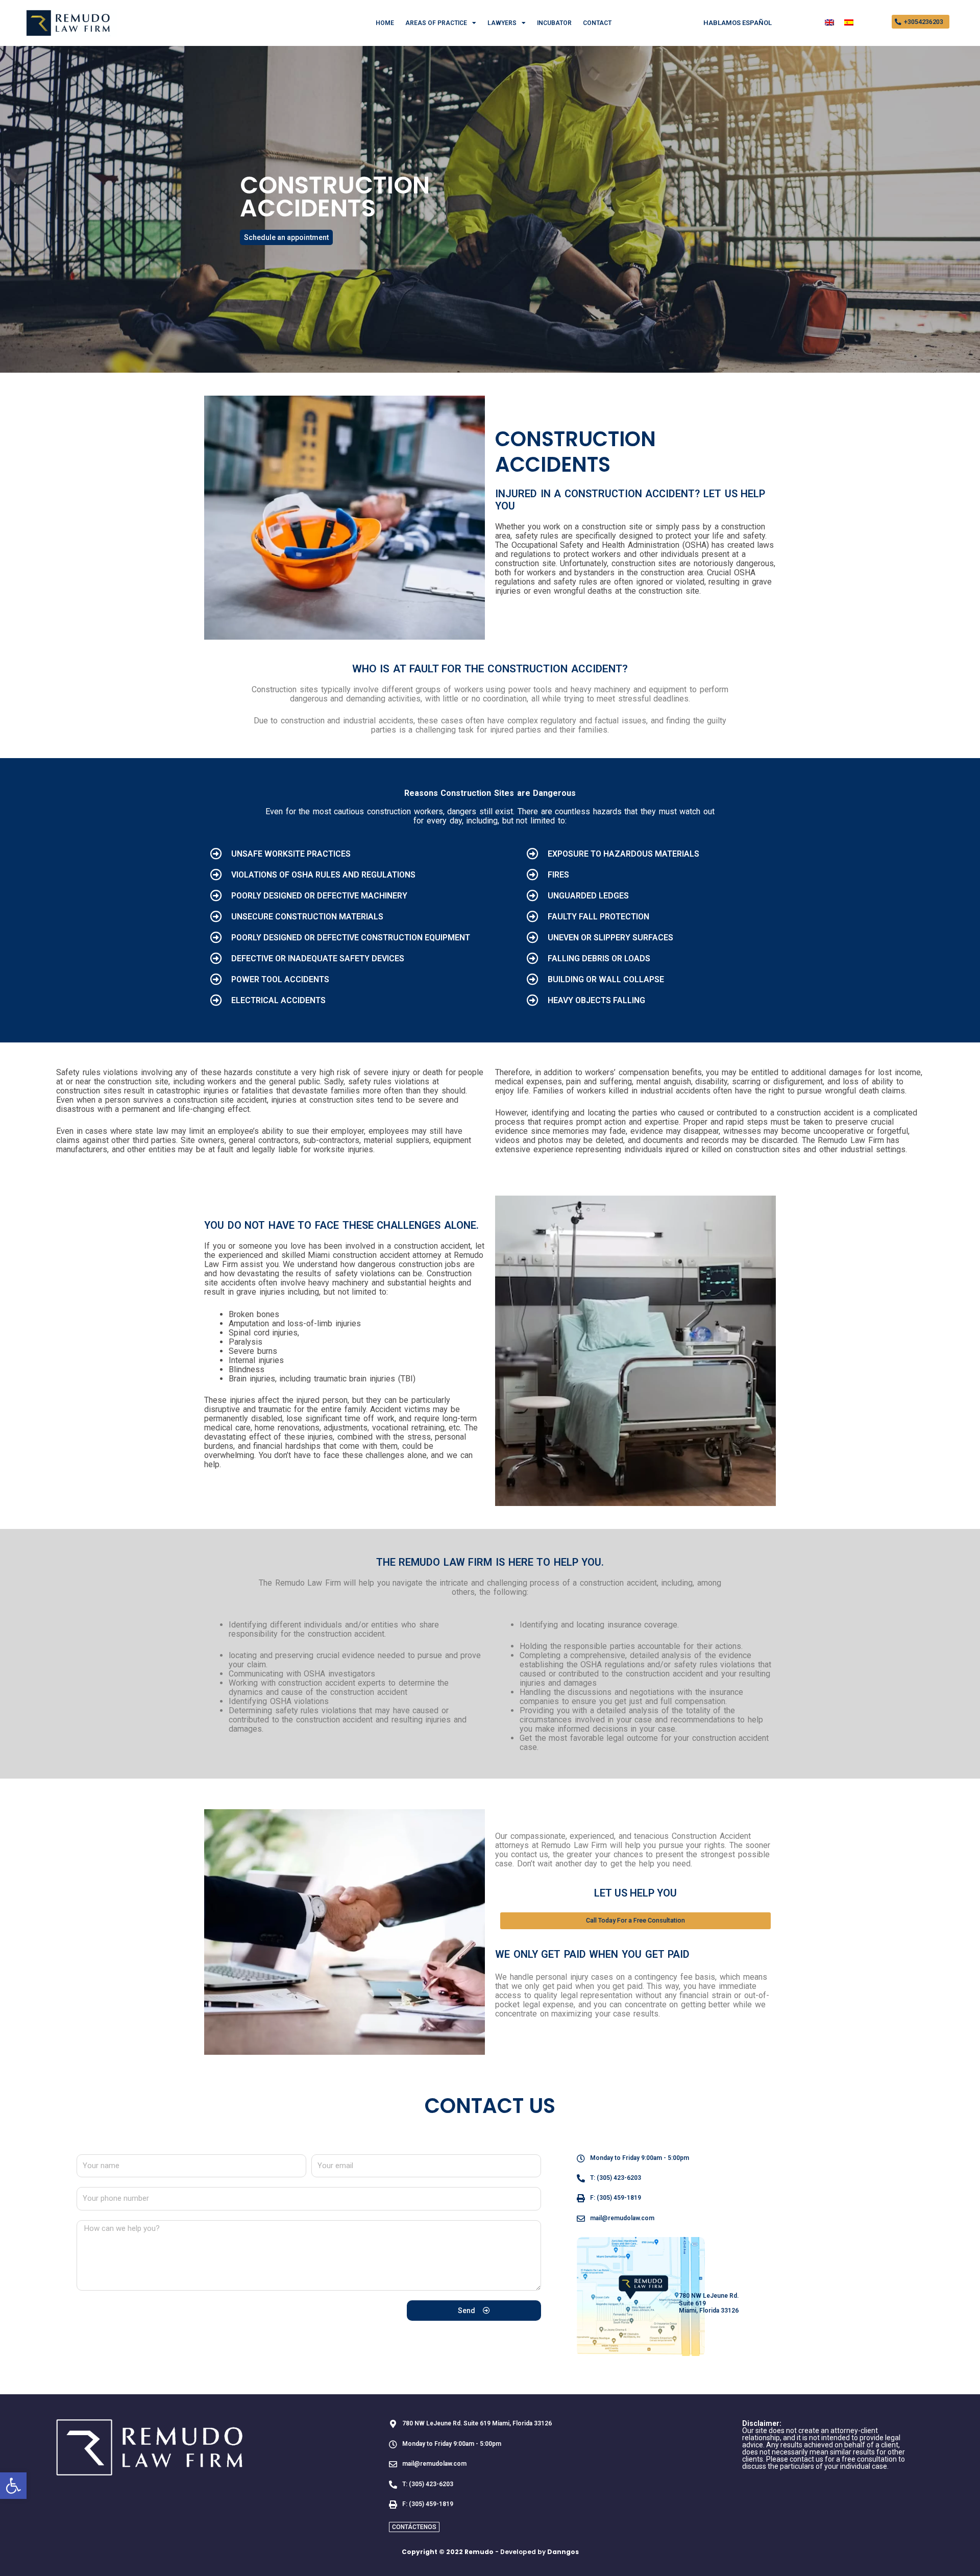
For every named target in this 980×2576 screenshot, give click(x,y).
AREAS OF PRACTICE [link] (436, 23)
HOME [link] (385, 23)
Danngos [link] (563, 2552)
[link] (13, 2486)
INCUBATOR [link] (554, 23)
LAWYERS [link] (502, 23)
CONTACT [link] (597, 23)
